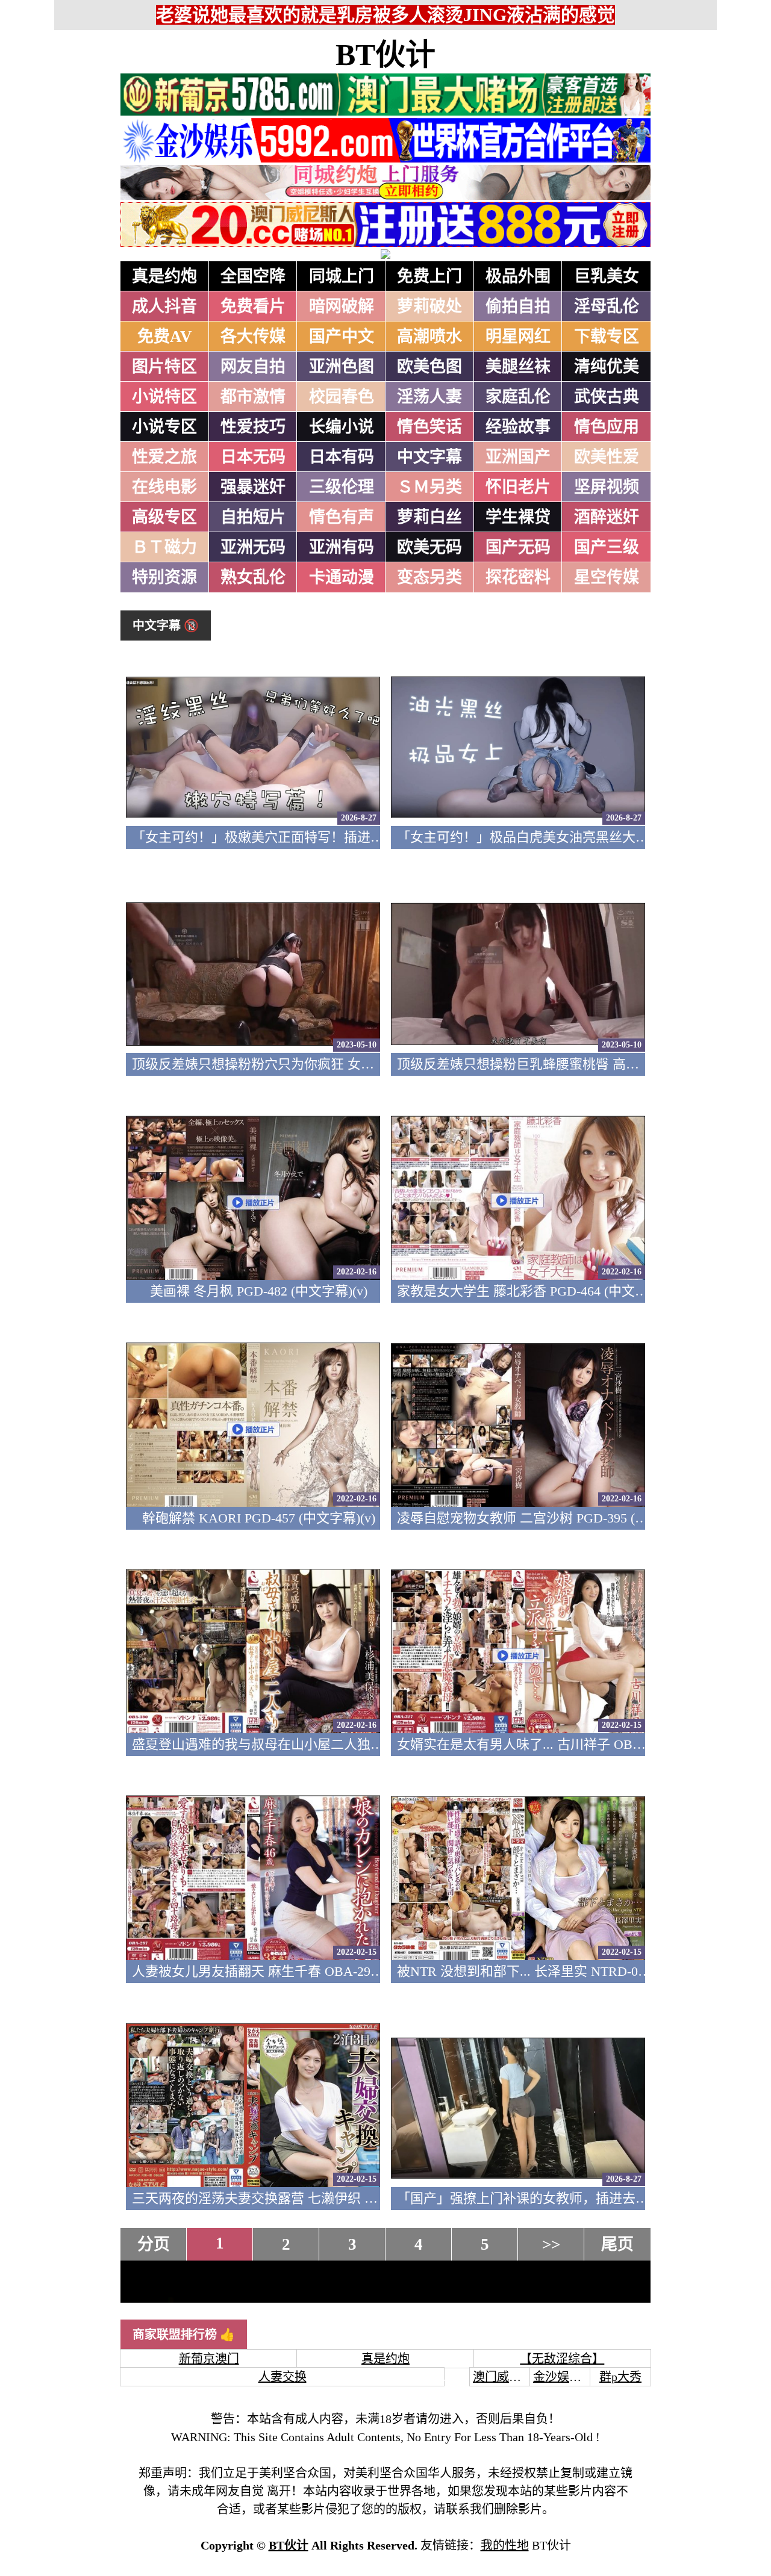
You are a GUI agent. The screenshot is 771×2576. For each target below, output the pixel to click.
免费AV (165, 337)
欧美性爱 (607, 457)
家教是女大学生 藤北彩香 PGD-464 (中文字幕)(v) (539, 1291)
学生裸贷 (518, 517)
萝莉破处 (429, 306)
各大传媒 (253, 337)
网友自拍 (253, 367)
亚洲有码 (342, 547)
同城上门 (342, 276)
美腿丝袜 (518, 367)
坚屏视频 (607, 487)
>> (551, 2244)
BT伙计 (385, 55)
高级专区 (164, 517)
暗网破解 (342, 306)
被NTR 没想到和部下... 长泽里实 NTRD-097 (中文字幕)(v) (564, 1971)
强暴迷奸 (253, 487)
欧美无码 (429, 547)
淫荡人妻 (429, 397)
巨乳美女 (607, 276)
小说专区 (164, 427)
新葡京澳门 (209, 2359)
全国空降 (253, 276)
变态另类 (429, 577)
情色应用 (607, 427)
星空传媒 (607, 577)
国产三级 (607, 547)
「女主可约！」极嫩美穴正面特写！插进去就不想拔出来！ (304, 837)
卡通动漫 (342, 577)
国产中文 (342, 337)
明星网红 (518, 337)
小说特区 (164, 397)
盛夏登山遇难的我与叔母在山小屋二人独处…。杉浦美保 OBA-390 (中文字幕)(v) (366, 1744)
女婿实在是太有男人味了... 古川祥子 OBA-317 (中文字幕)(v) (572, 1744)
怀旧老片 (518, 487)
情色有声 (342, 517)
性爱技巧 (253, 427)
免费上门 (429, 276)
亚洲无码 (253, 547)
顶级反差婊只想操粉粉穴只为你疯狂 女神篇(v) (267, 1064)
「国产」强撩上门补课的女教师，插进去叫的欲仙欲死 (556, 2198)
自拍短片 (253, 517)
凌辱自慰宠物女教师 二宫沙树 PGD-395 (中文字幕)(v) (552, 1518)
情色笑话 (429, 427)
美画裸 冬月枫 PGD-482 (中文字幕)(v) (259, 1291)
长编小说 (342, 427)
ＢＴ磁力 (164, 547)
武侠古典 (607, 397)
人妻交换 (282, 2377)
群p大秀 (620, 2377)
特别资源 (164, 577)
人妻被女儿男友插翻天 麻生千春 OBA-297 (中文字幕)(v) (295, 1971)
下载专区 (607, 337)
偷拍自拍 (518, 306)
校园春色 (342, 397)
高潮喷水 (429, 337)
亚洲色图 (342, 367)
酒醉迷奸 (607, 517)
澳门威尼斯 (503, 2377)
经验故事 (518, 427)
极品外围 (518, 276)
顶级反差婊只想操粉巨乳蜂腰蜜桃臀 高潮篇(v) (532, 1064)
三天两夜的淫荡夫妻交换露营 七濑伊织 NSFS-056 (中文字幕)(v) (316, 2198)
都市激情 (253, 397)
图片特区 (164, 367)
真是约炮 (164, 276)
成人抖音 (164, 306)
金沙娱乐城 (563, 2377)
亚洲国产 (518, 457)
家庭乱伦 (518, 397)
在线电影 (164, 487)
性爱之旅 (164, 457)
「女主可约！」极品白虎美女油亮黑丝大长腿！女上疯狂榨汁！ (582, 837)
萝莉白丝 (429, 517)
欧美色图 (429, 367)
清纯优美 (607, 367)
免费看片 (253, 306)
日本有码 (342, 457)
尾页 (617, 2244)
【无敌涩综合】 (562, 2359)
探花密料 (518, 577)
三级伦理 (342, 487)
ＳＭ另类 (429, 487)
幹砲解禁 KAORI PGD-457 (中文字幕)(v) (259, 1518)
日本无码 (253, 457)
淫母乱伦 (607, 306)
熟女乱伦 (253, 577)
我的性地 (505, 2545)
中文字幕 (429, 457)
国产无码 (518, 547)
